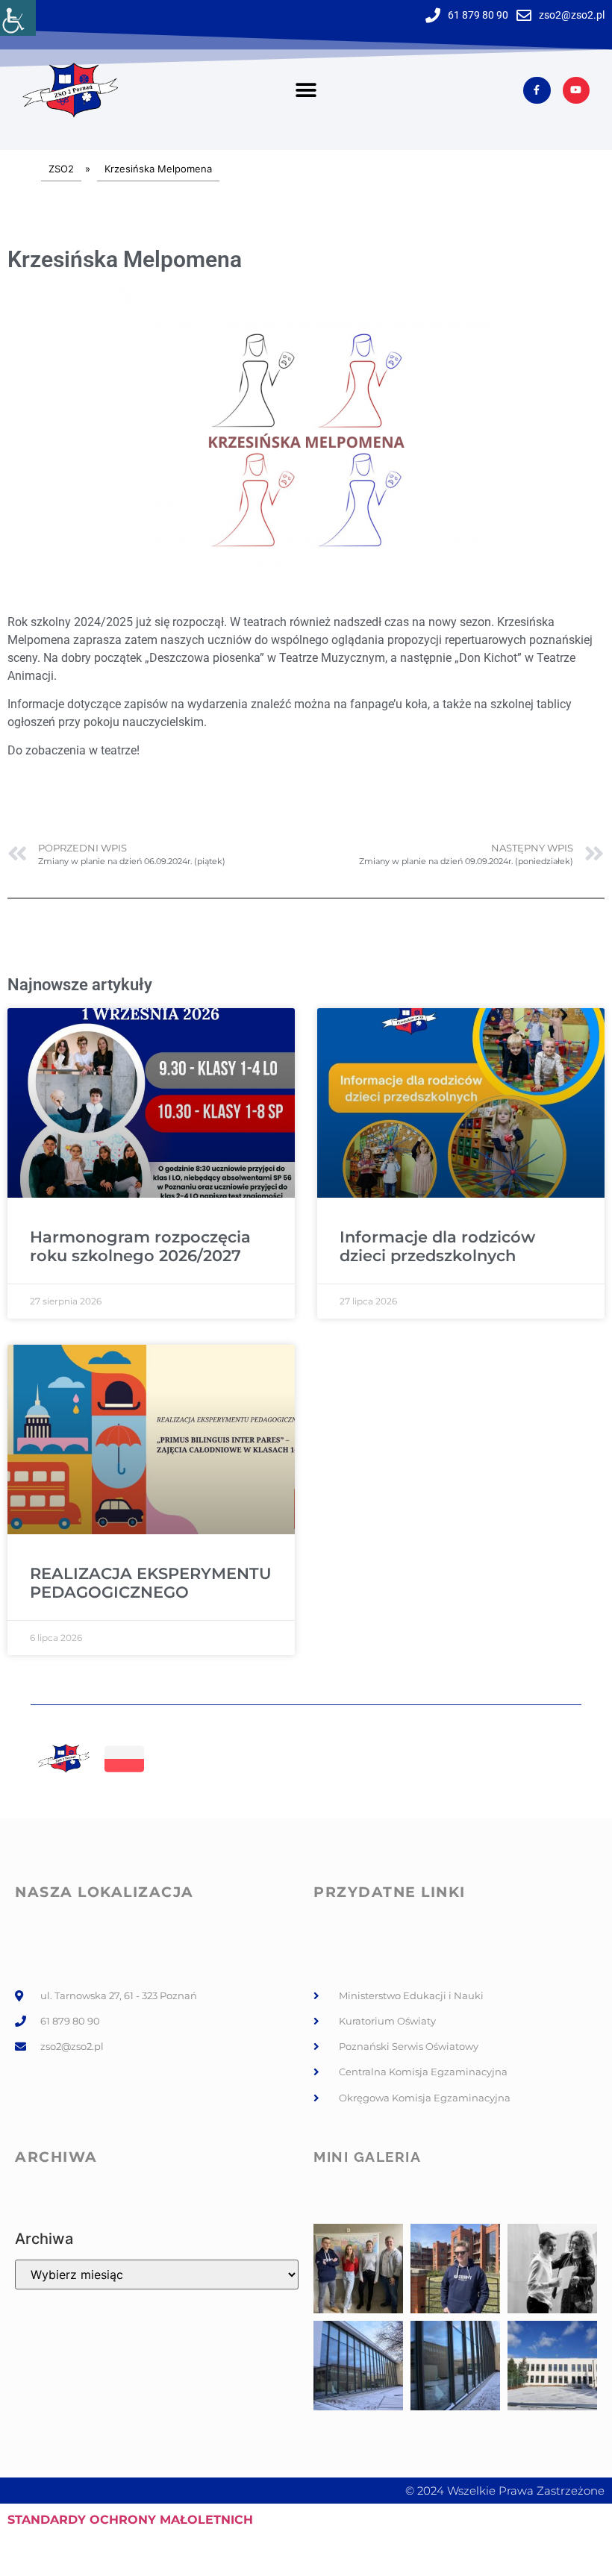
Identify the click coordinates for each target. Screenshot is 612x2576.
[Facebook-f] (537, 90)
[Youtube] (576, 90)
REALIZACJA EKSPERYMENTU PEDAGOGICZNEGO (151, 1583)
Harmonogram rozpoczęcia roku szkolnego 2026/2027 (140, 1246)
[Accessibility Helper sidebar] (18, 18)
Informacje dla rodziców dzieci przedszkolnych (437, 1246)
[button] (306, 91)
